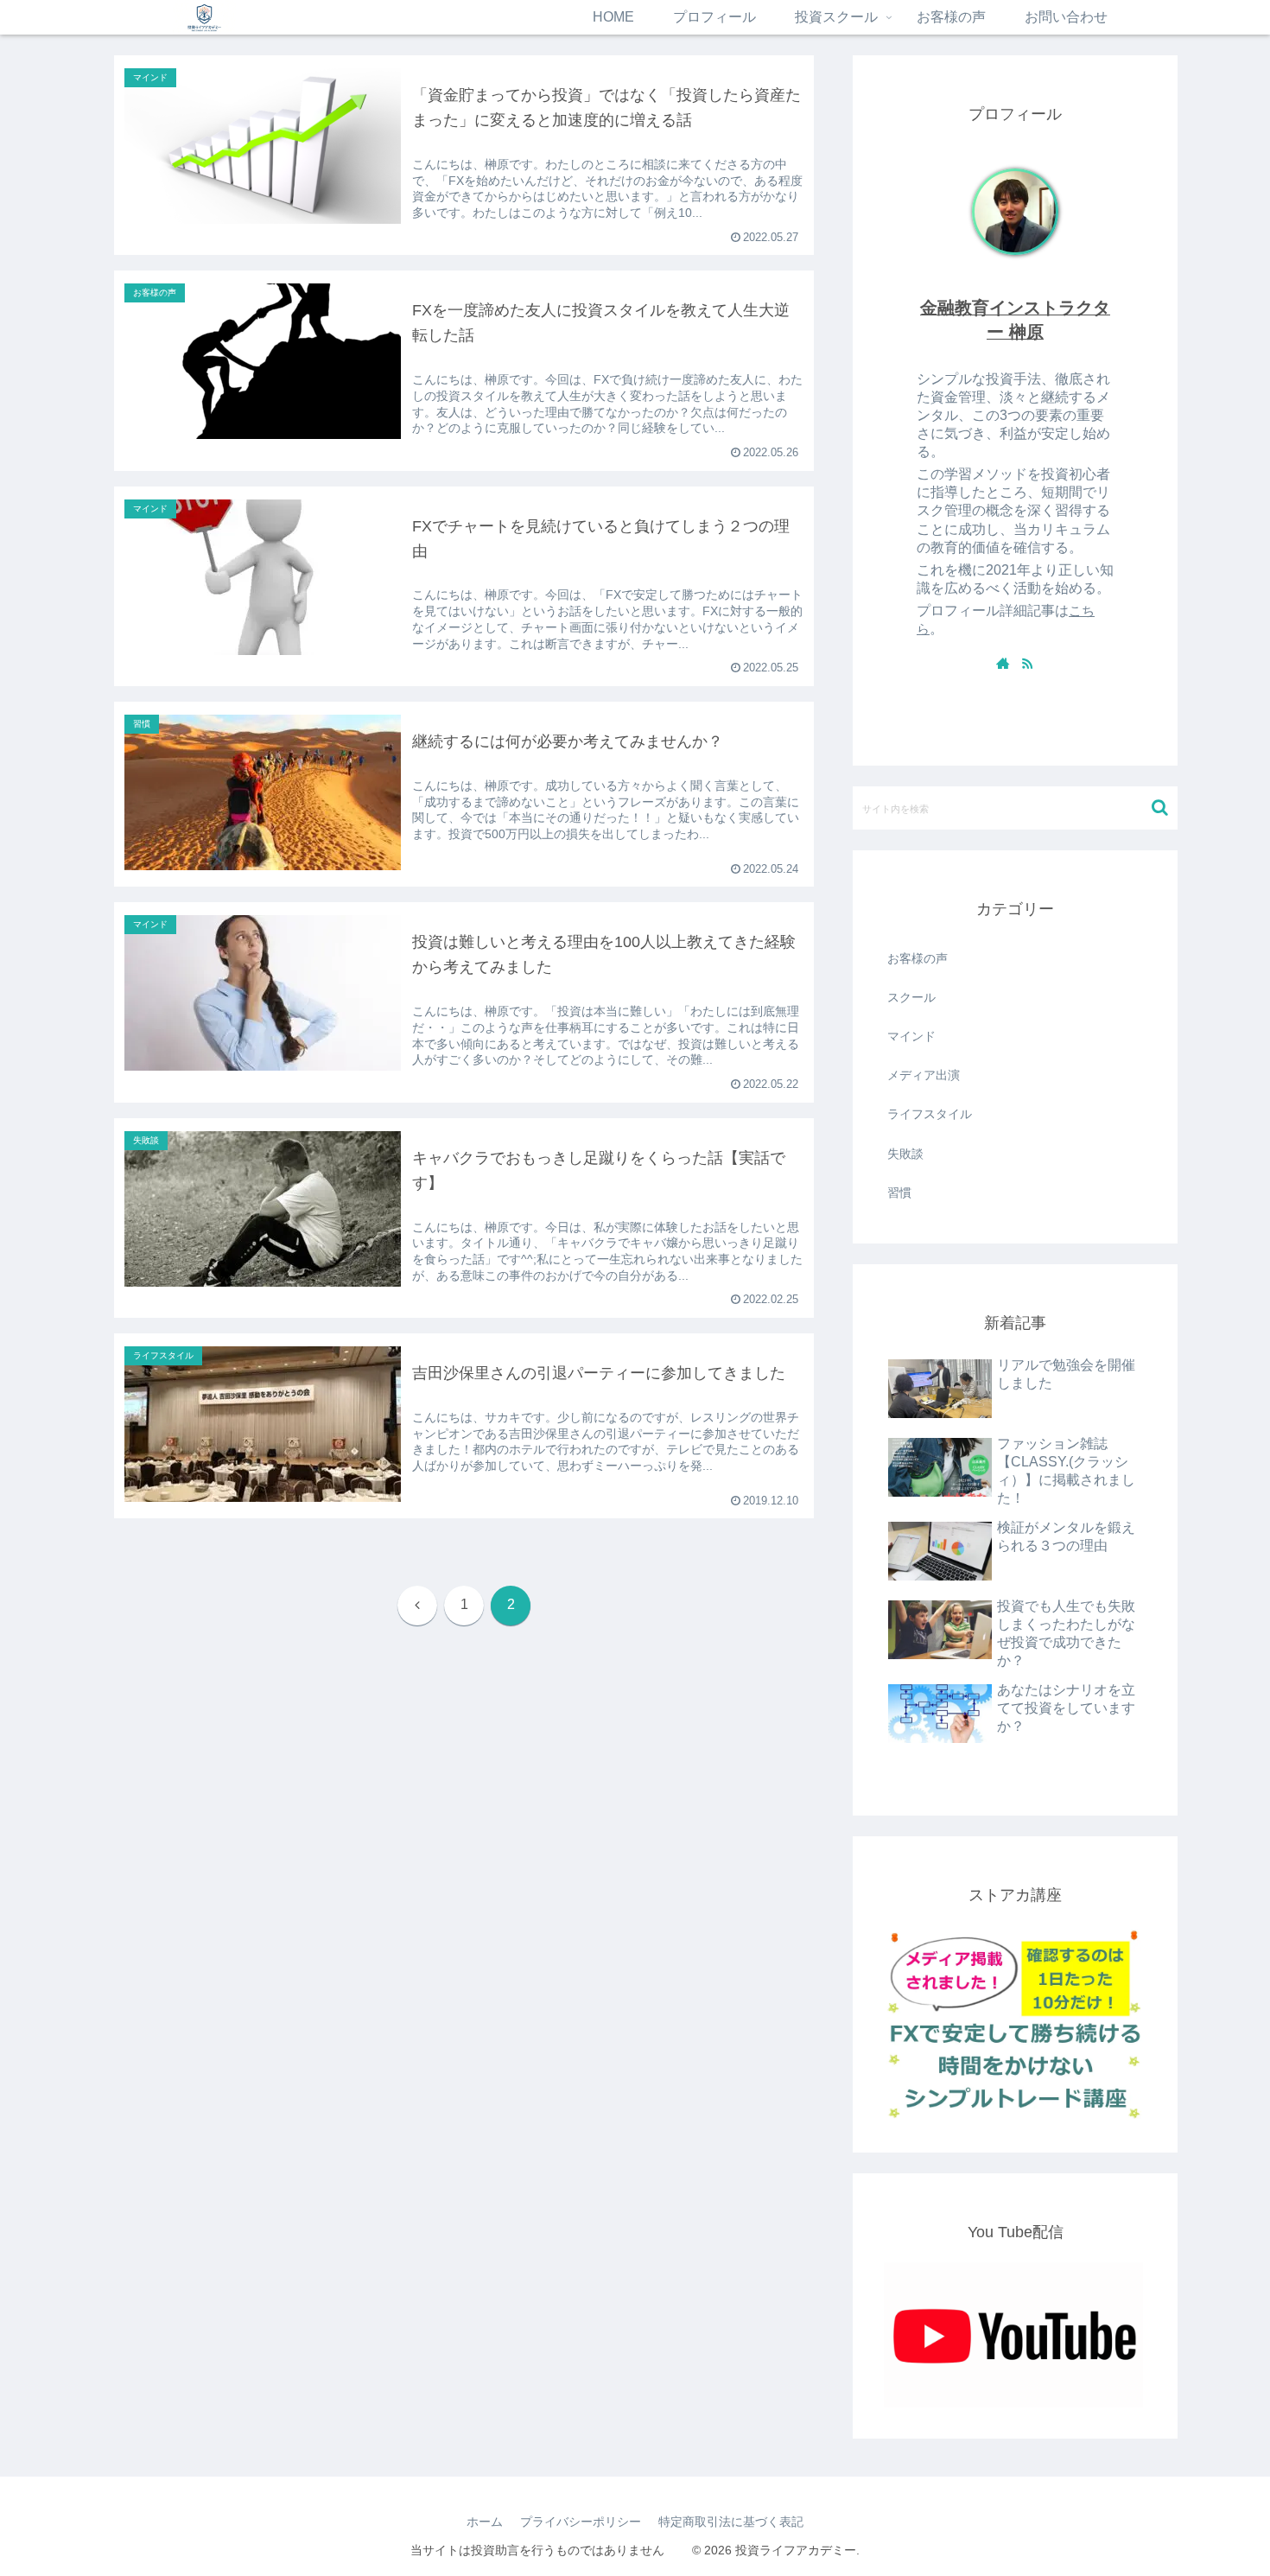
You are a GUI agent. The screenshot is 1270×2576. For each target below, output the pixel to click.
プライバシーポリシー (581, 2522)
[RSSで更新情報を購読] (1027, 663)
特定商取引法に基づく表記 (731, 2522)
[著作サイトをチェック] (1003, 663)
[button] (1160, 808)
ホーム (485, 2522)
